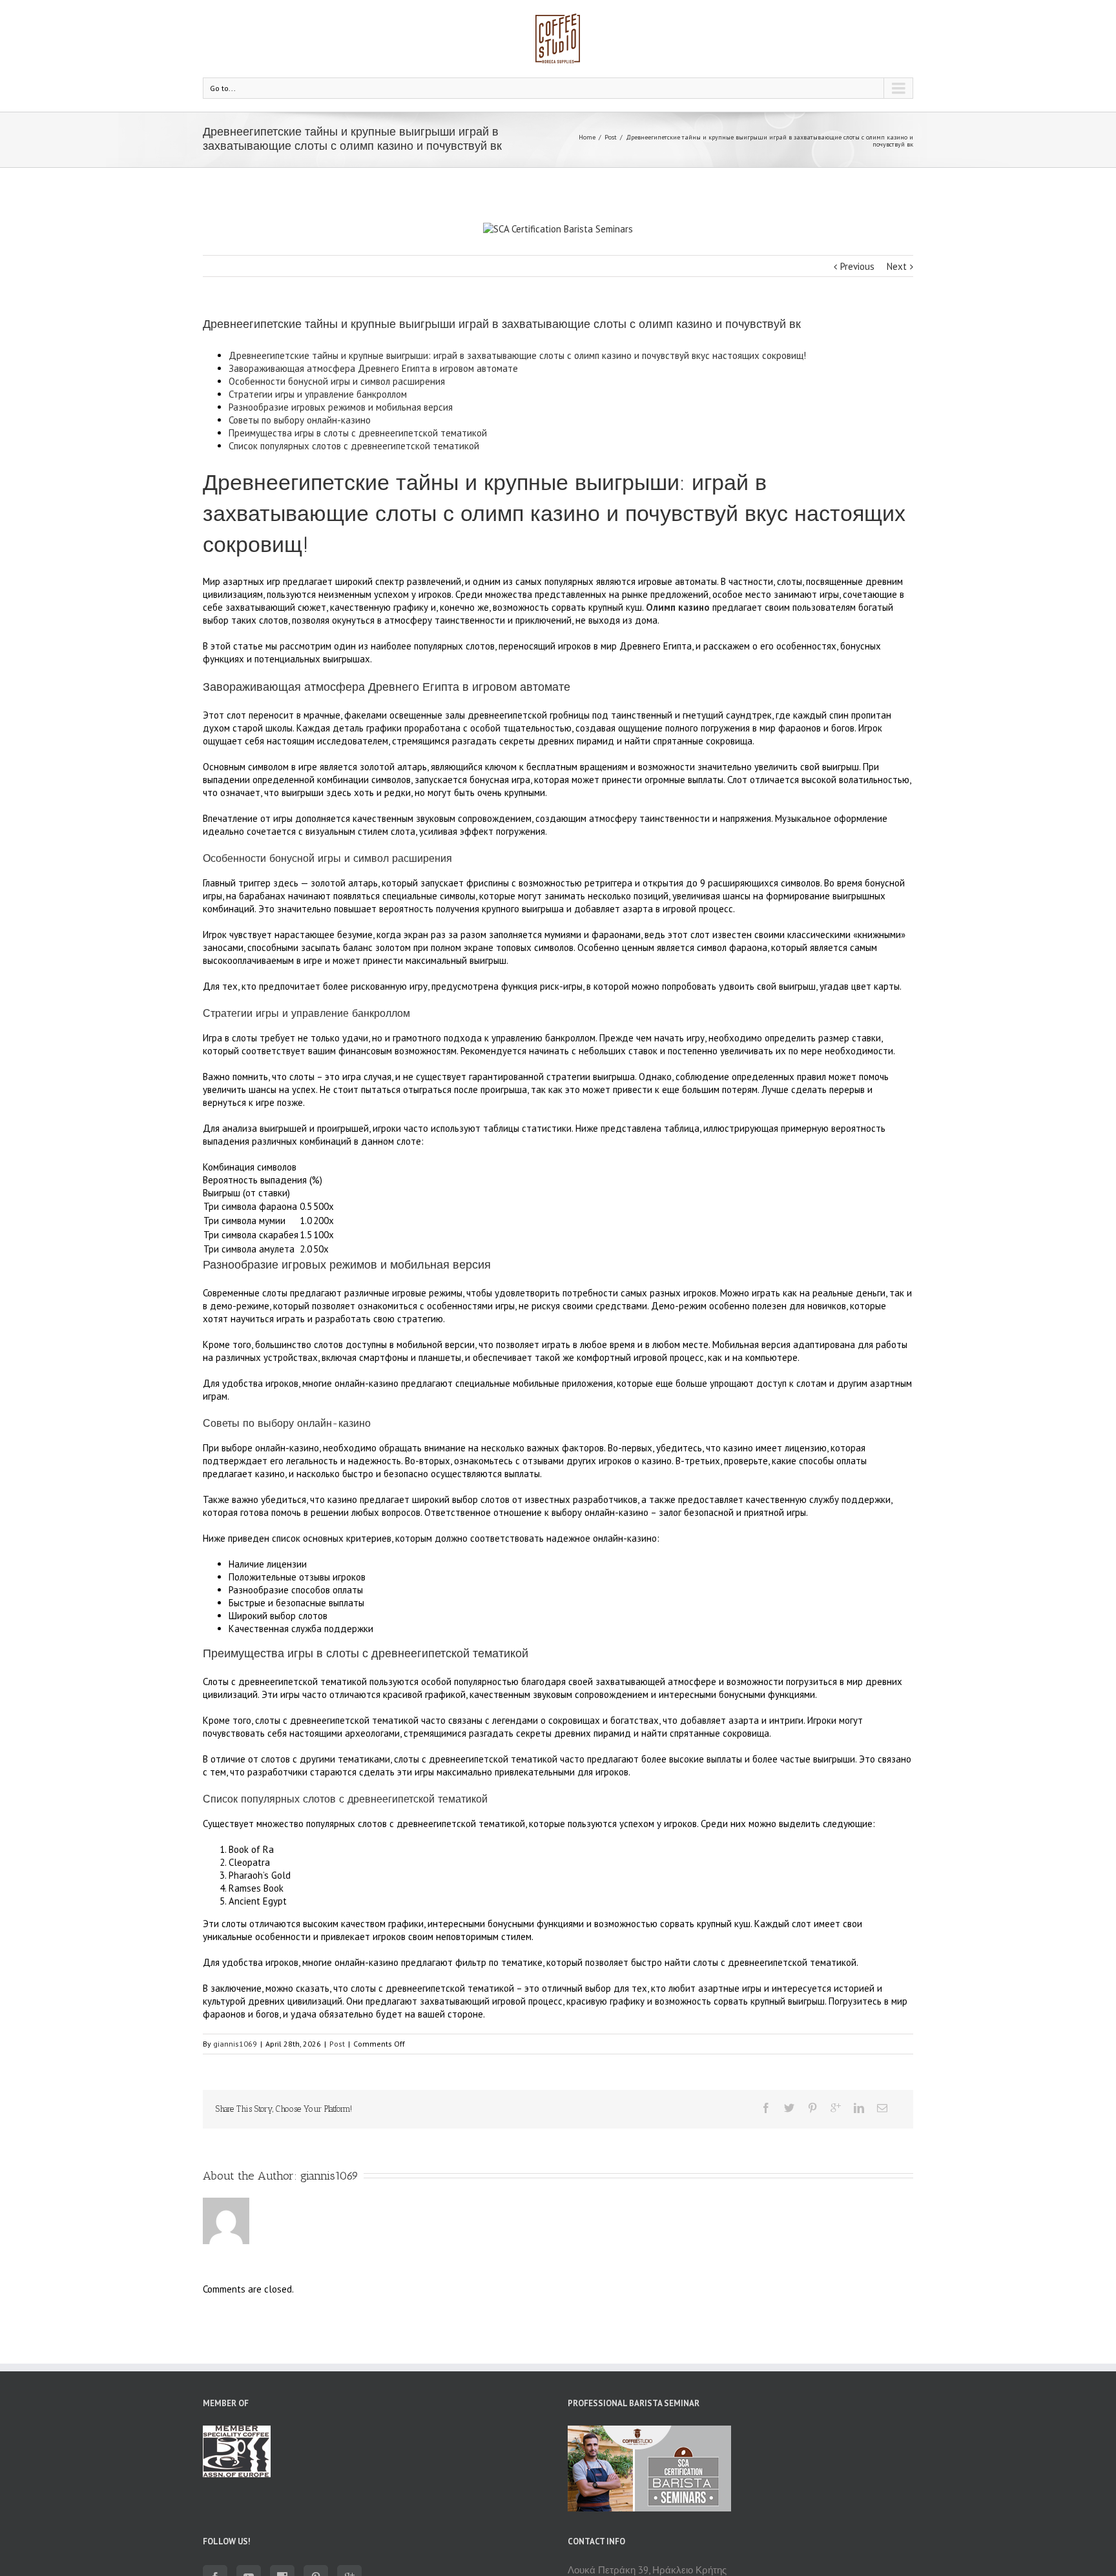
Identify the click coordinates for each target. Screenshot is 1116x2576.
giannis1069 (235, 2044)
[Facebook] (766, 2108)
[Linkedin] (859, 2108)
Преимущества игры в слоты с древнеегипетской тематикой (358, 433)
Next (897, 266)
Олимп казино (678, 607)
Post (611, 137)
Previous (857, 266)
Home (587, 137)
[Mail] (882, 2108)
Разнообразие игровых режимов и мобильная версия (341, 407)
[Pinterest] (812, 2108)
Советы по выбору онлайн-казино (300, 420)
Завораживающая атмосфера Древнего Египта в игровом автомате (373, 368)
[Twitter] (789, 2108)
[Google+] (836, 2108)
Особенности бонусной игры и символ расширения (337, 381)
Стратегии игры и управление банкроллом (318, 394)
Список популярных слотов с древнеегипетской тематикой (354, 446)
